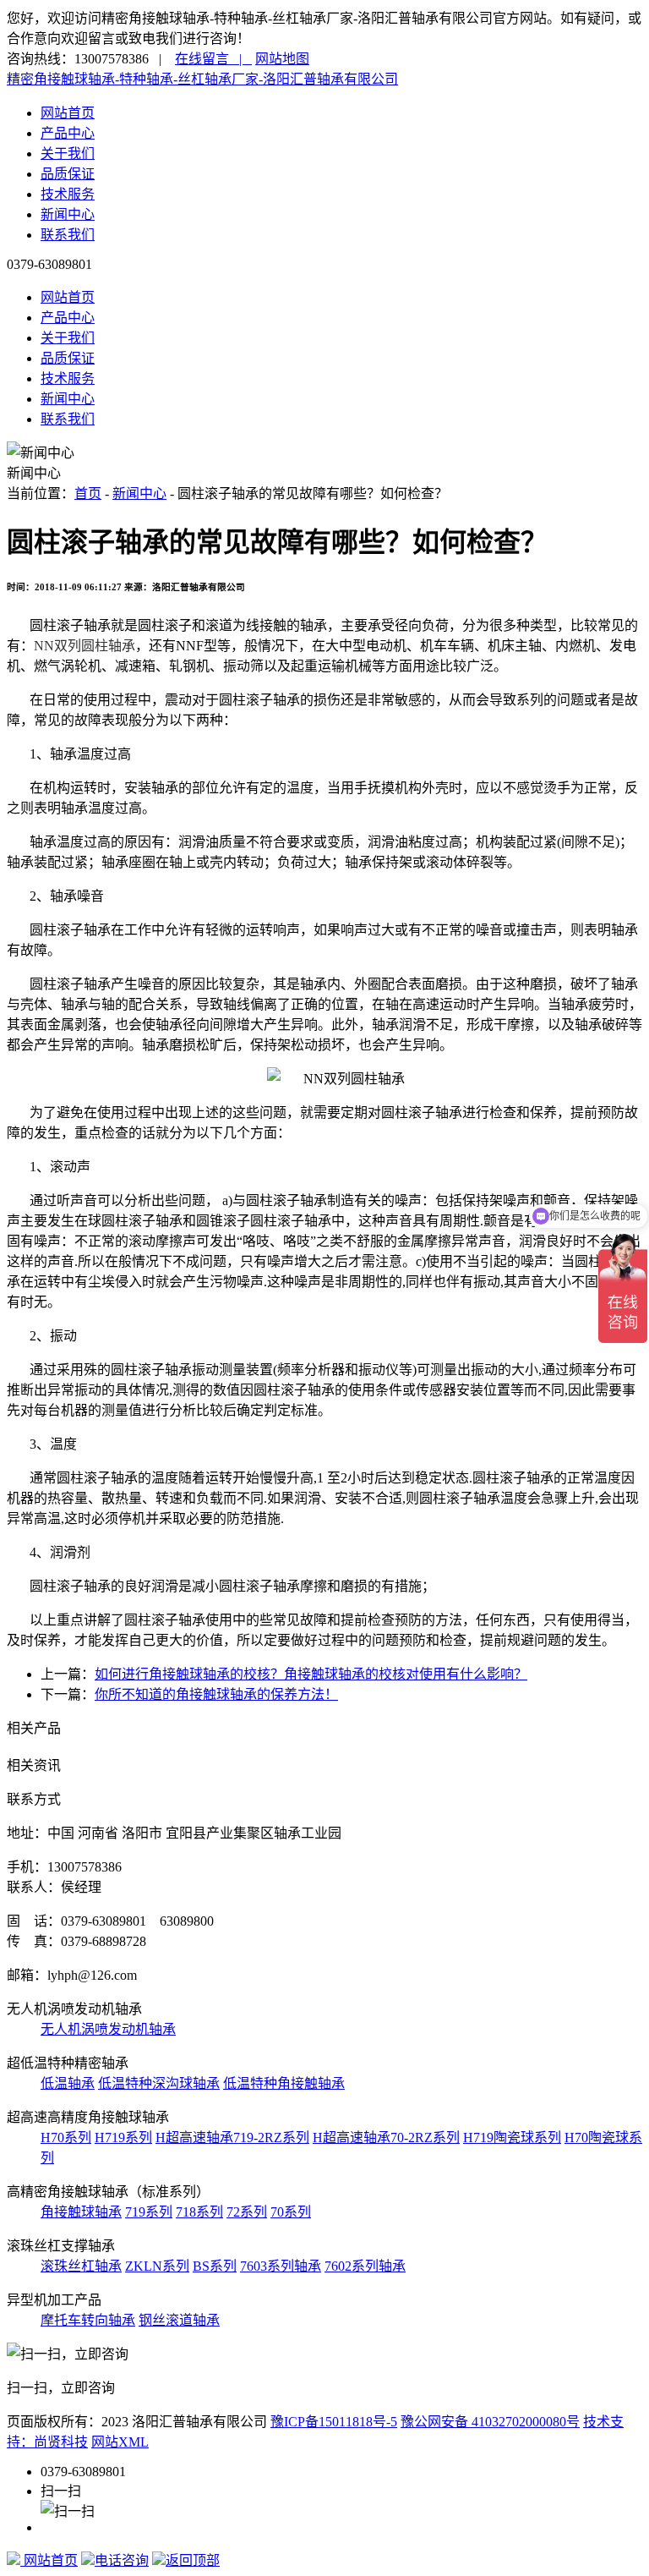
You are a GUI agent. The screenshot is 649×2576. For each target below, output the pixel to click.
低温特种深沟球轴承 (159, 2083)
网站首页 (68, 113)
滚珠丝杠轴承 (81, 2266)
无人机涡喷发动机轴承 (108, 2029)
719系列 (149, 2212)
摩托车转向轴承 (88, 2320)
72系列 (247, 2212)
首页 (88, 493)
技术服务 (68, 194)
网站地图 (282, 59)
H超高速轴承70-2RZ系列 (386, 2138)
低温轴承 (68, 2083)
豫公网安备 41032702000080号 (490, 2422)
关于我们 (68, 153)
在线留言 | (213, 59)
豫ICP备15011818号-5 (334, 2422)
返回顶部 (193, 2560)
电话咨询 (122, 2560)
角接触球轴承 (81, 2212)
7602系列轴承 (365, 2266)
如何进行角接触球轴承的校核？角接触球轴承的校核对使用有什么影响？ (311, 1674)
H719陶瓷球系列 (512, 2138)
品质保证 (68, 174)
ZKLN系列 (157, 2266)
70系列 (291, 2212)
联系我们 (68, 235)
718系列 (199, 2212)
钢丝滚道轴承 (179, 2320)
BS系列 (215, 2266)
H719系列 (123, 2138)
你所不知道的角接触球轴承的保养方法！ (216, 1694)
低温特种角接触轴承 (284, 2083)
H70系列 (66, 2138)
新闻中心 (68, 214)
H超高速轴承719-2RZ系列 (232, 2138)
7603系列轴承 (281, 2266)
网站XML (120, 2442)
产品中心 (68, 133)
